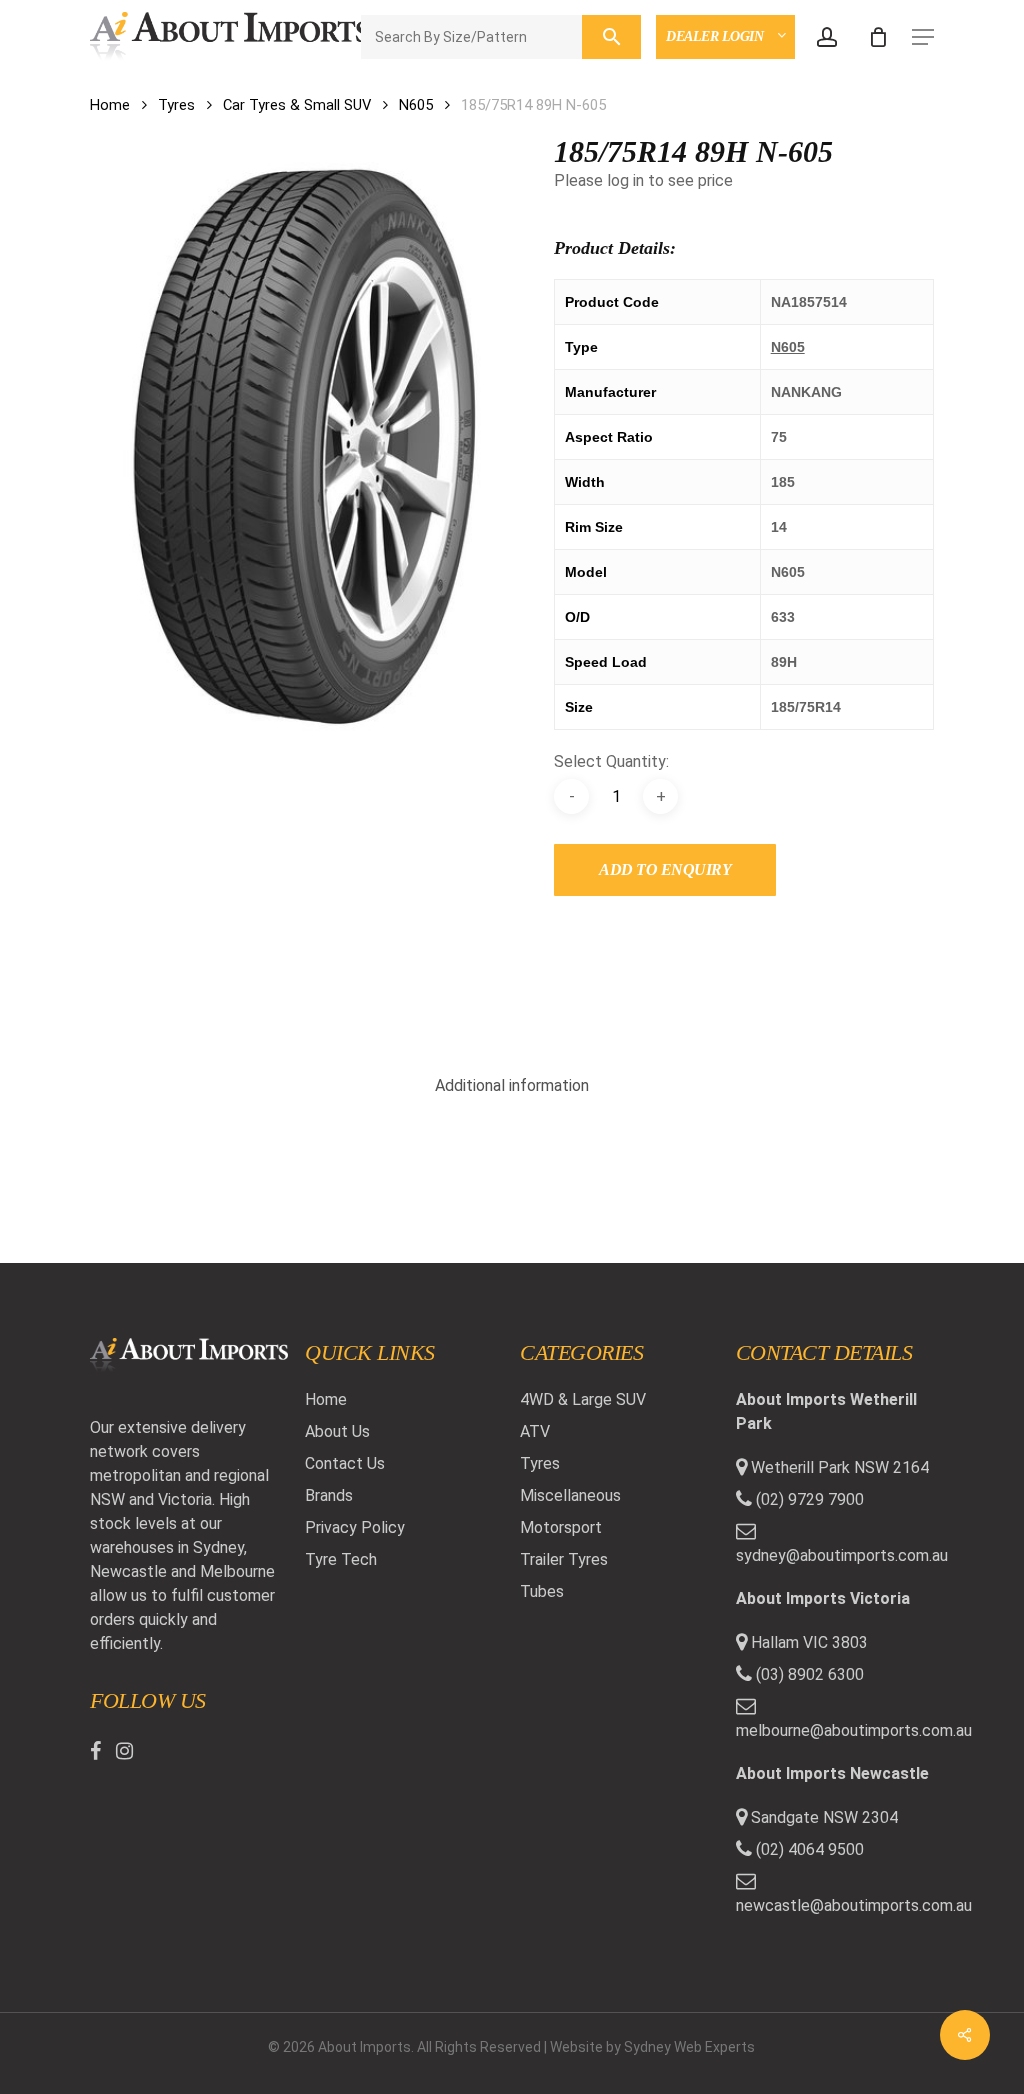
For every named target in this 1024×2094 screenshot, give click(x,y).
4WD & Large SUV (583, 1399)
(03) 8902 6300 (808, 1674)
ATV (535, 1431)
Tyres (176, 105)
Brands (329, 1495)
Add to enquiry (665, 869)
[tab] (512, 1086)
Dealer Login (716, 36)
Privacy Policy (355, 1527)
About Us (337, 1431)
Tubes (542, 1591)
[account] (827, 37)
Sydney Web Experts (689, 2047)
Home (110, 105)
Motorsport (561, 1527)
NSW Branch (719, 86)
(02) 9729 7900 (808, 1499)
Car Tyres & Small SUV (297, 105)
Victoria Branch (737, 125)
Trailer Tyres (564, 1559)
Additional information (512, 1085)
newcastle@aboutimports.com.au (835, 1905)
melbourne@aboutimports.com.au (835, 1730)
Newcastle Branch (747, 164)
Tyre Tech (341, 1559)
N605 (416, 105)
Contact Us (345, 1463)
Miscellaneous (570, 1495)
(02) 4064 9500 (808, 1849)
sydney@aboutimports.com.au (835, 1555)
